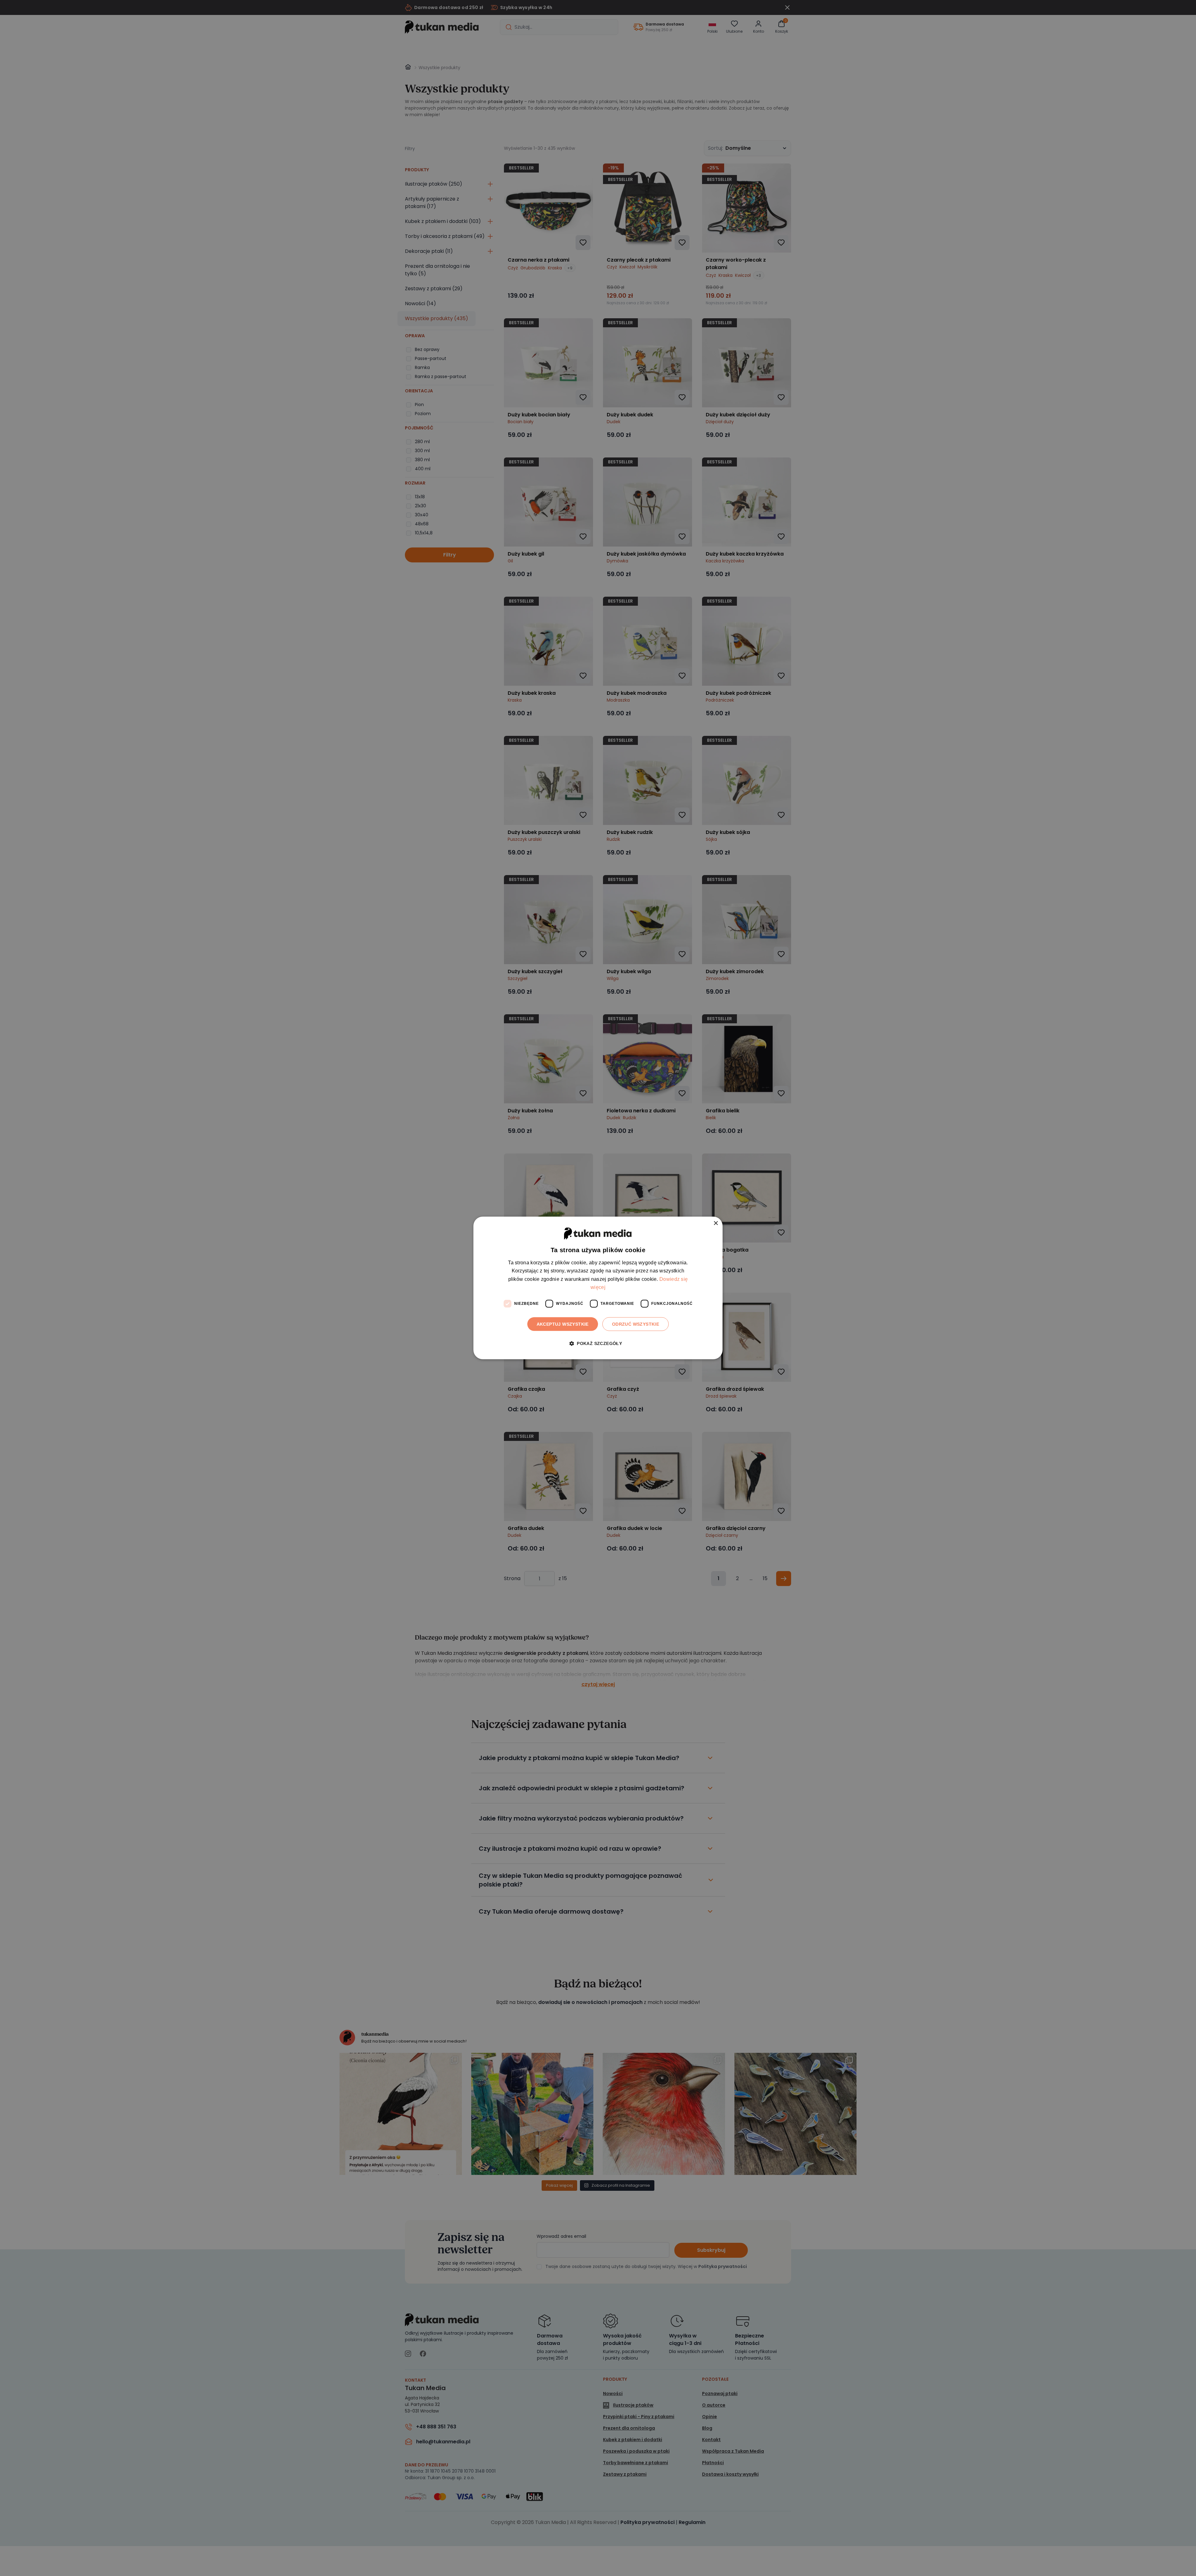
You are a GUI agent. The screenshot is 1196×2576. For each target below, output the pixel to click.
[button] (598, 1344)
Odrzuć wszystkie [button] (636, 1324)
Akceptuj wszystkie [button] (563, 1324)
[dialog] (598, 1288)
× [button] (716, 1223)
